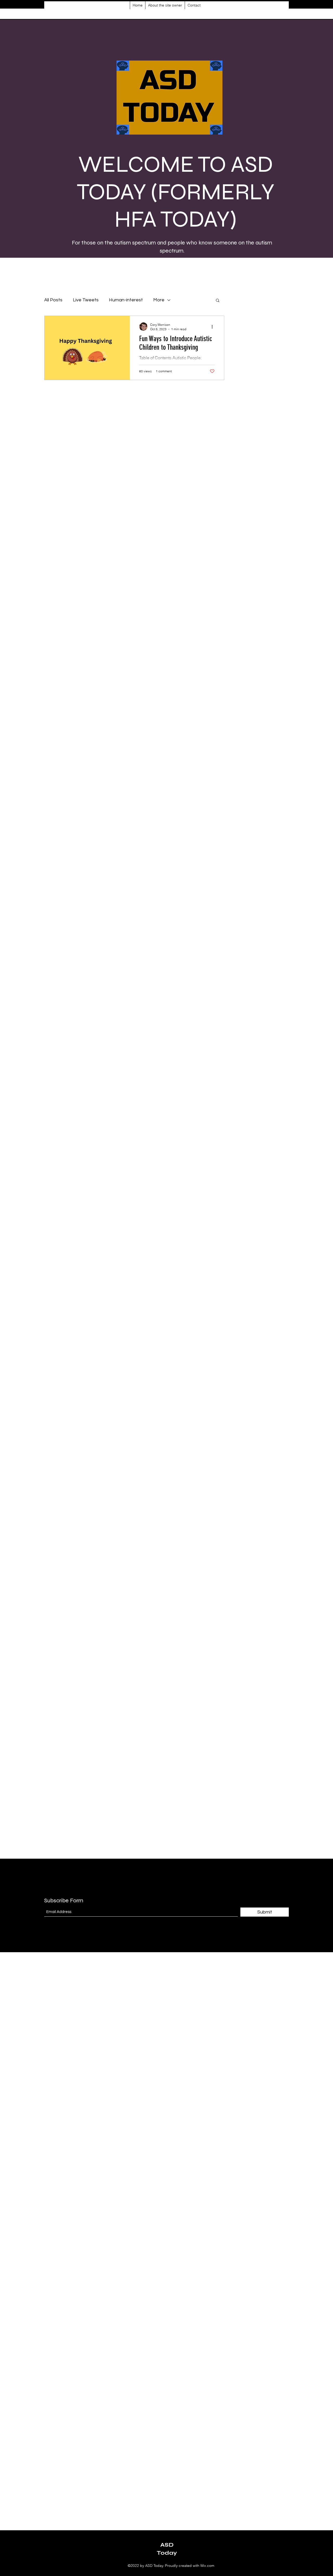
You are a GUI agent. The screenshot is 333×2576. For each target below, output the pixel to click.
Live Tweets (86, 300)
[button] (218, 301)
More (159, 300)
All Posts (53, 300)
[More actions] (214, 327)
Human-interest (126, 300)
